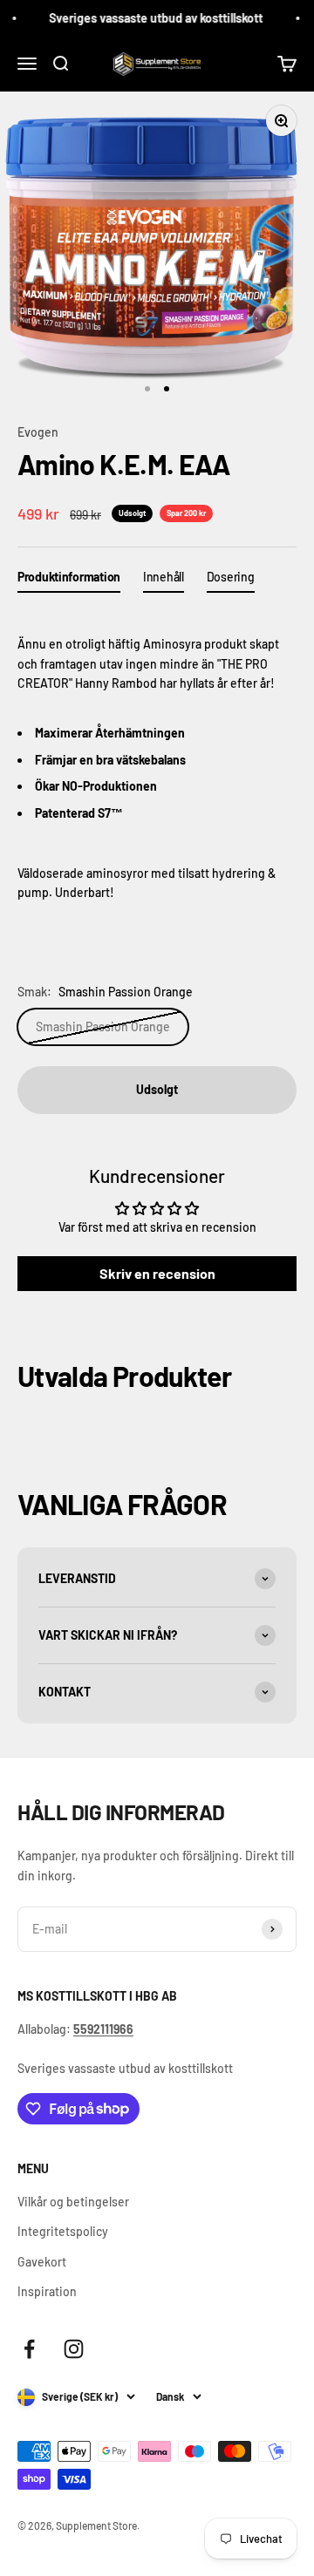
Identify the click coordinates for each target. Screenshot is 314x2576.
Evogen (38, 432)
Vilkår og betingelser (73, 2202)
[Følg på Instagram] (74, 2349)
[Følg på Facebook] (29, 2349)
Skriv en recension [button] (157, 1273)
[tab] (69, 581)
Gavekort (42, 2262)
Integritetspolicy (63, 2231)
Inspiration (47, 2291)
